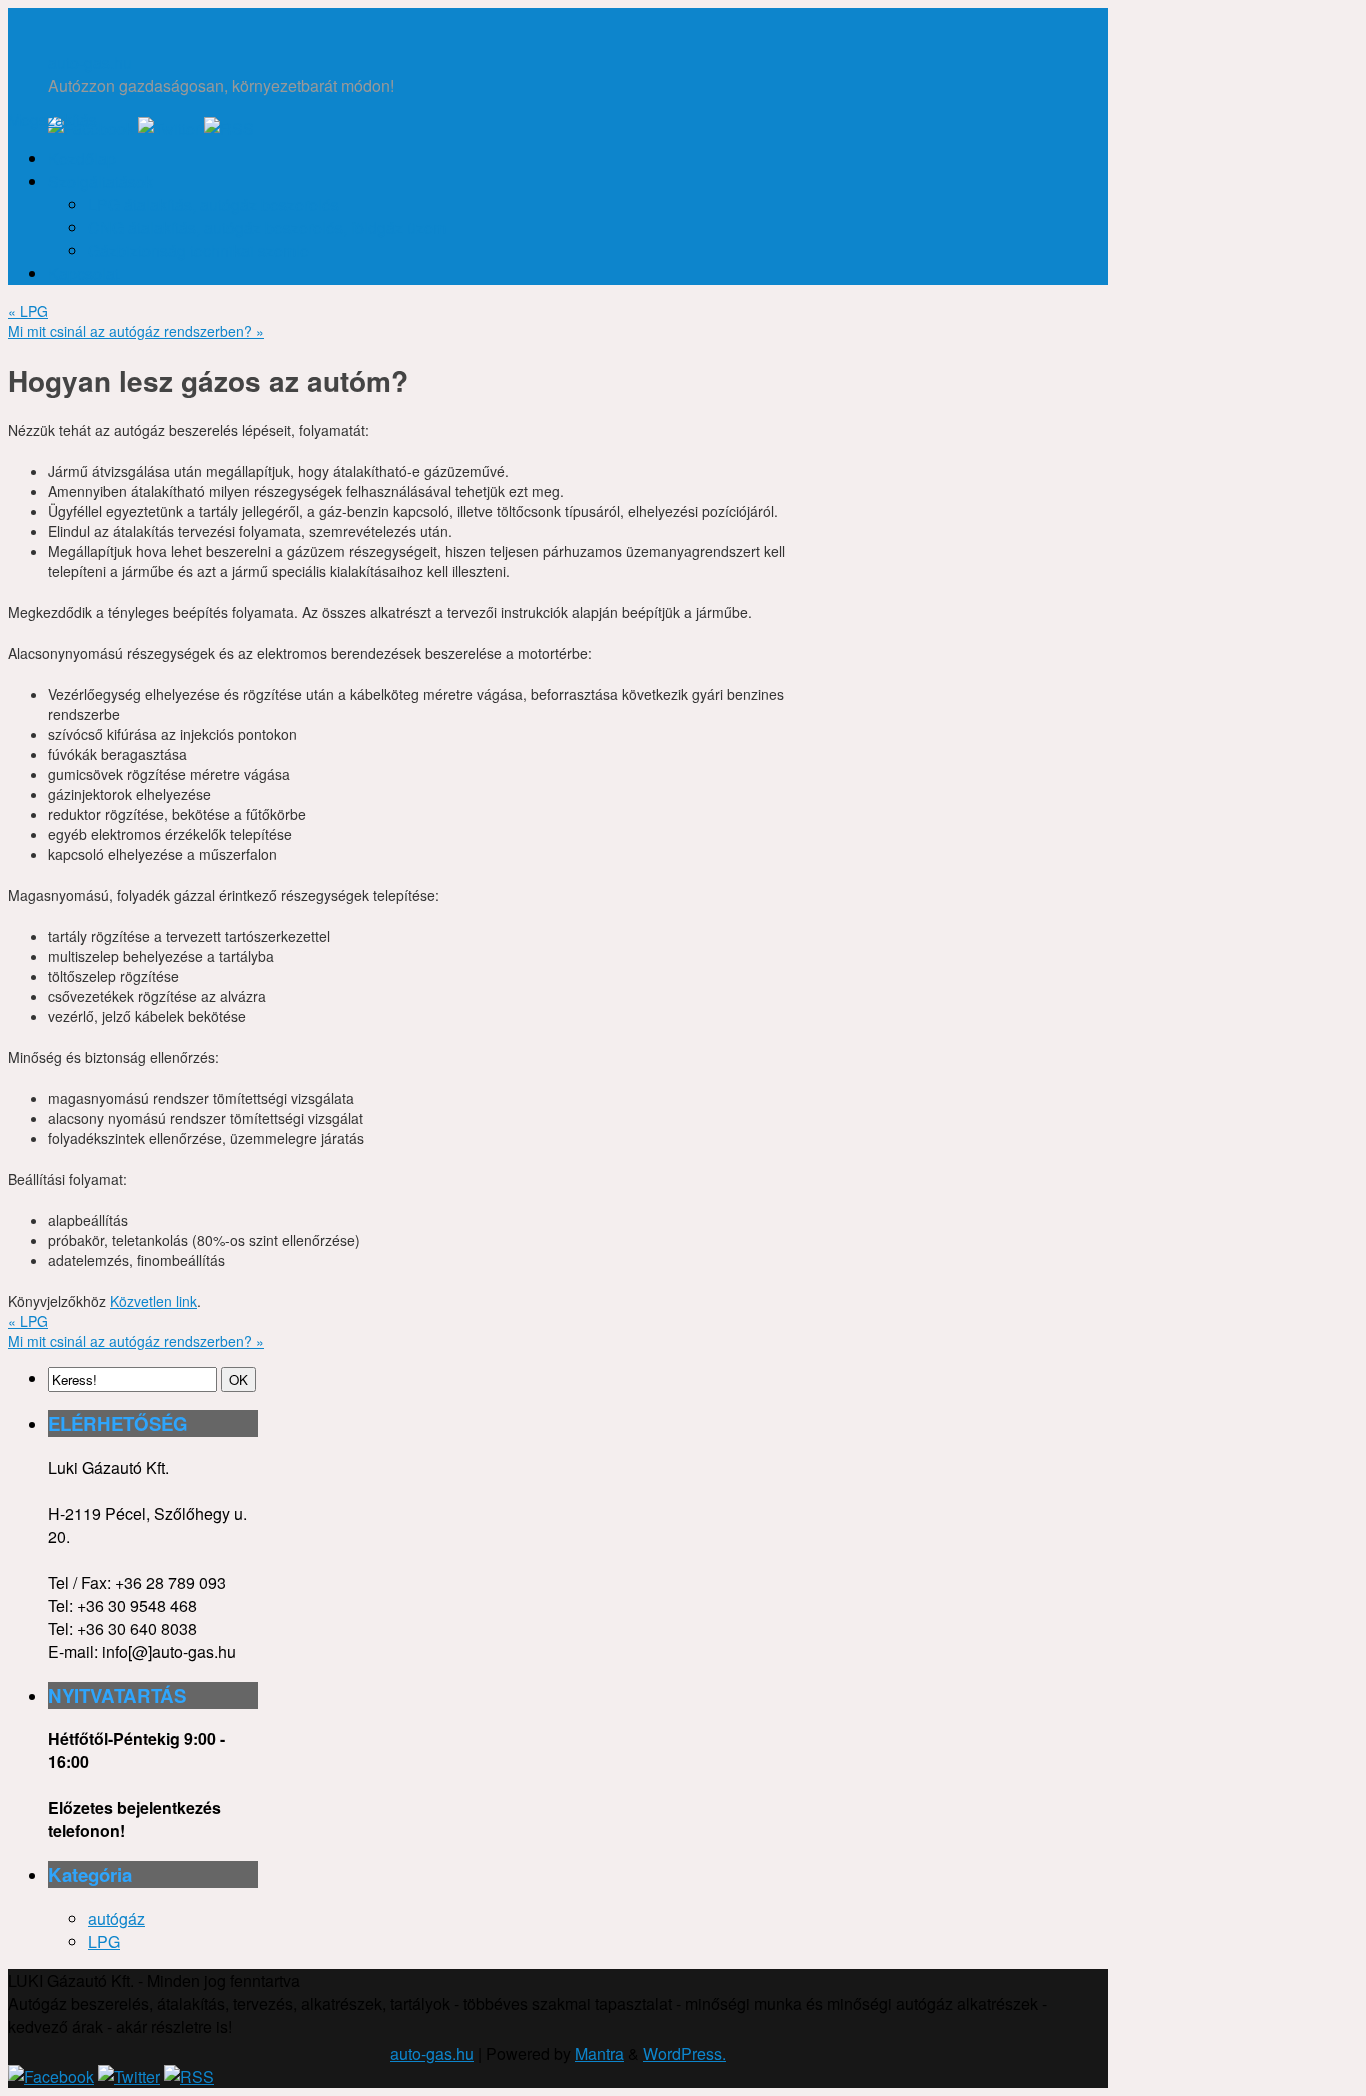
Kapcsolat (83, 273)
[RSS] (229, 128)
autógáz (116, 1918)
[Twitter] (169, 128)
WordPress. (684, 2053)
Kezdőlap (82, 158)
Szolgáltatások (100, 181)
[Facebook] (51, 2076)
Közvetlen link (153, 1301)
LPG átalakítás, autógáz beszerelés (213, 204)
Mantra (599, 2053)
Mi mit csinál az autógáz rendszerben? (136, 331)
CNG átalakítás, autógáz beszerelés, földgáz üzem (267, 227)
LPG (28, 311)
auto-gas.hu (90, 62)
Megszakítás (52, 119)
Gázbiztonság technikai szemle (198, 250)
